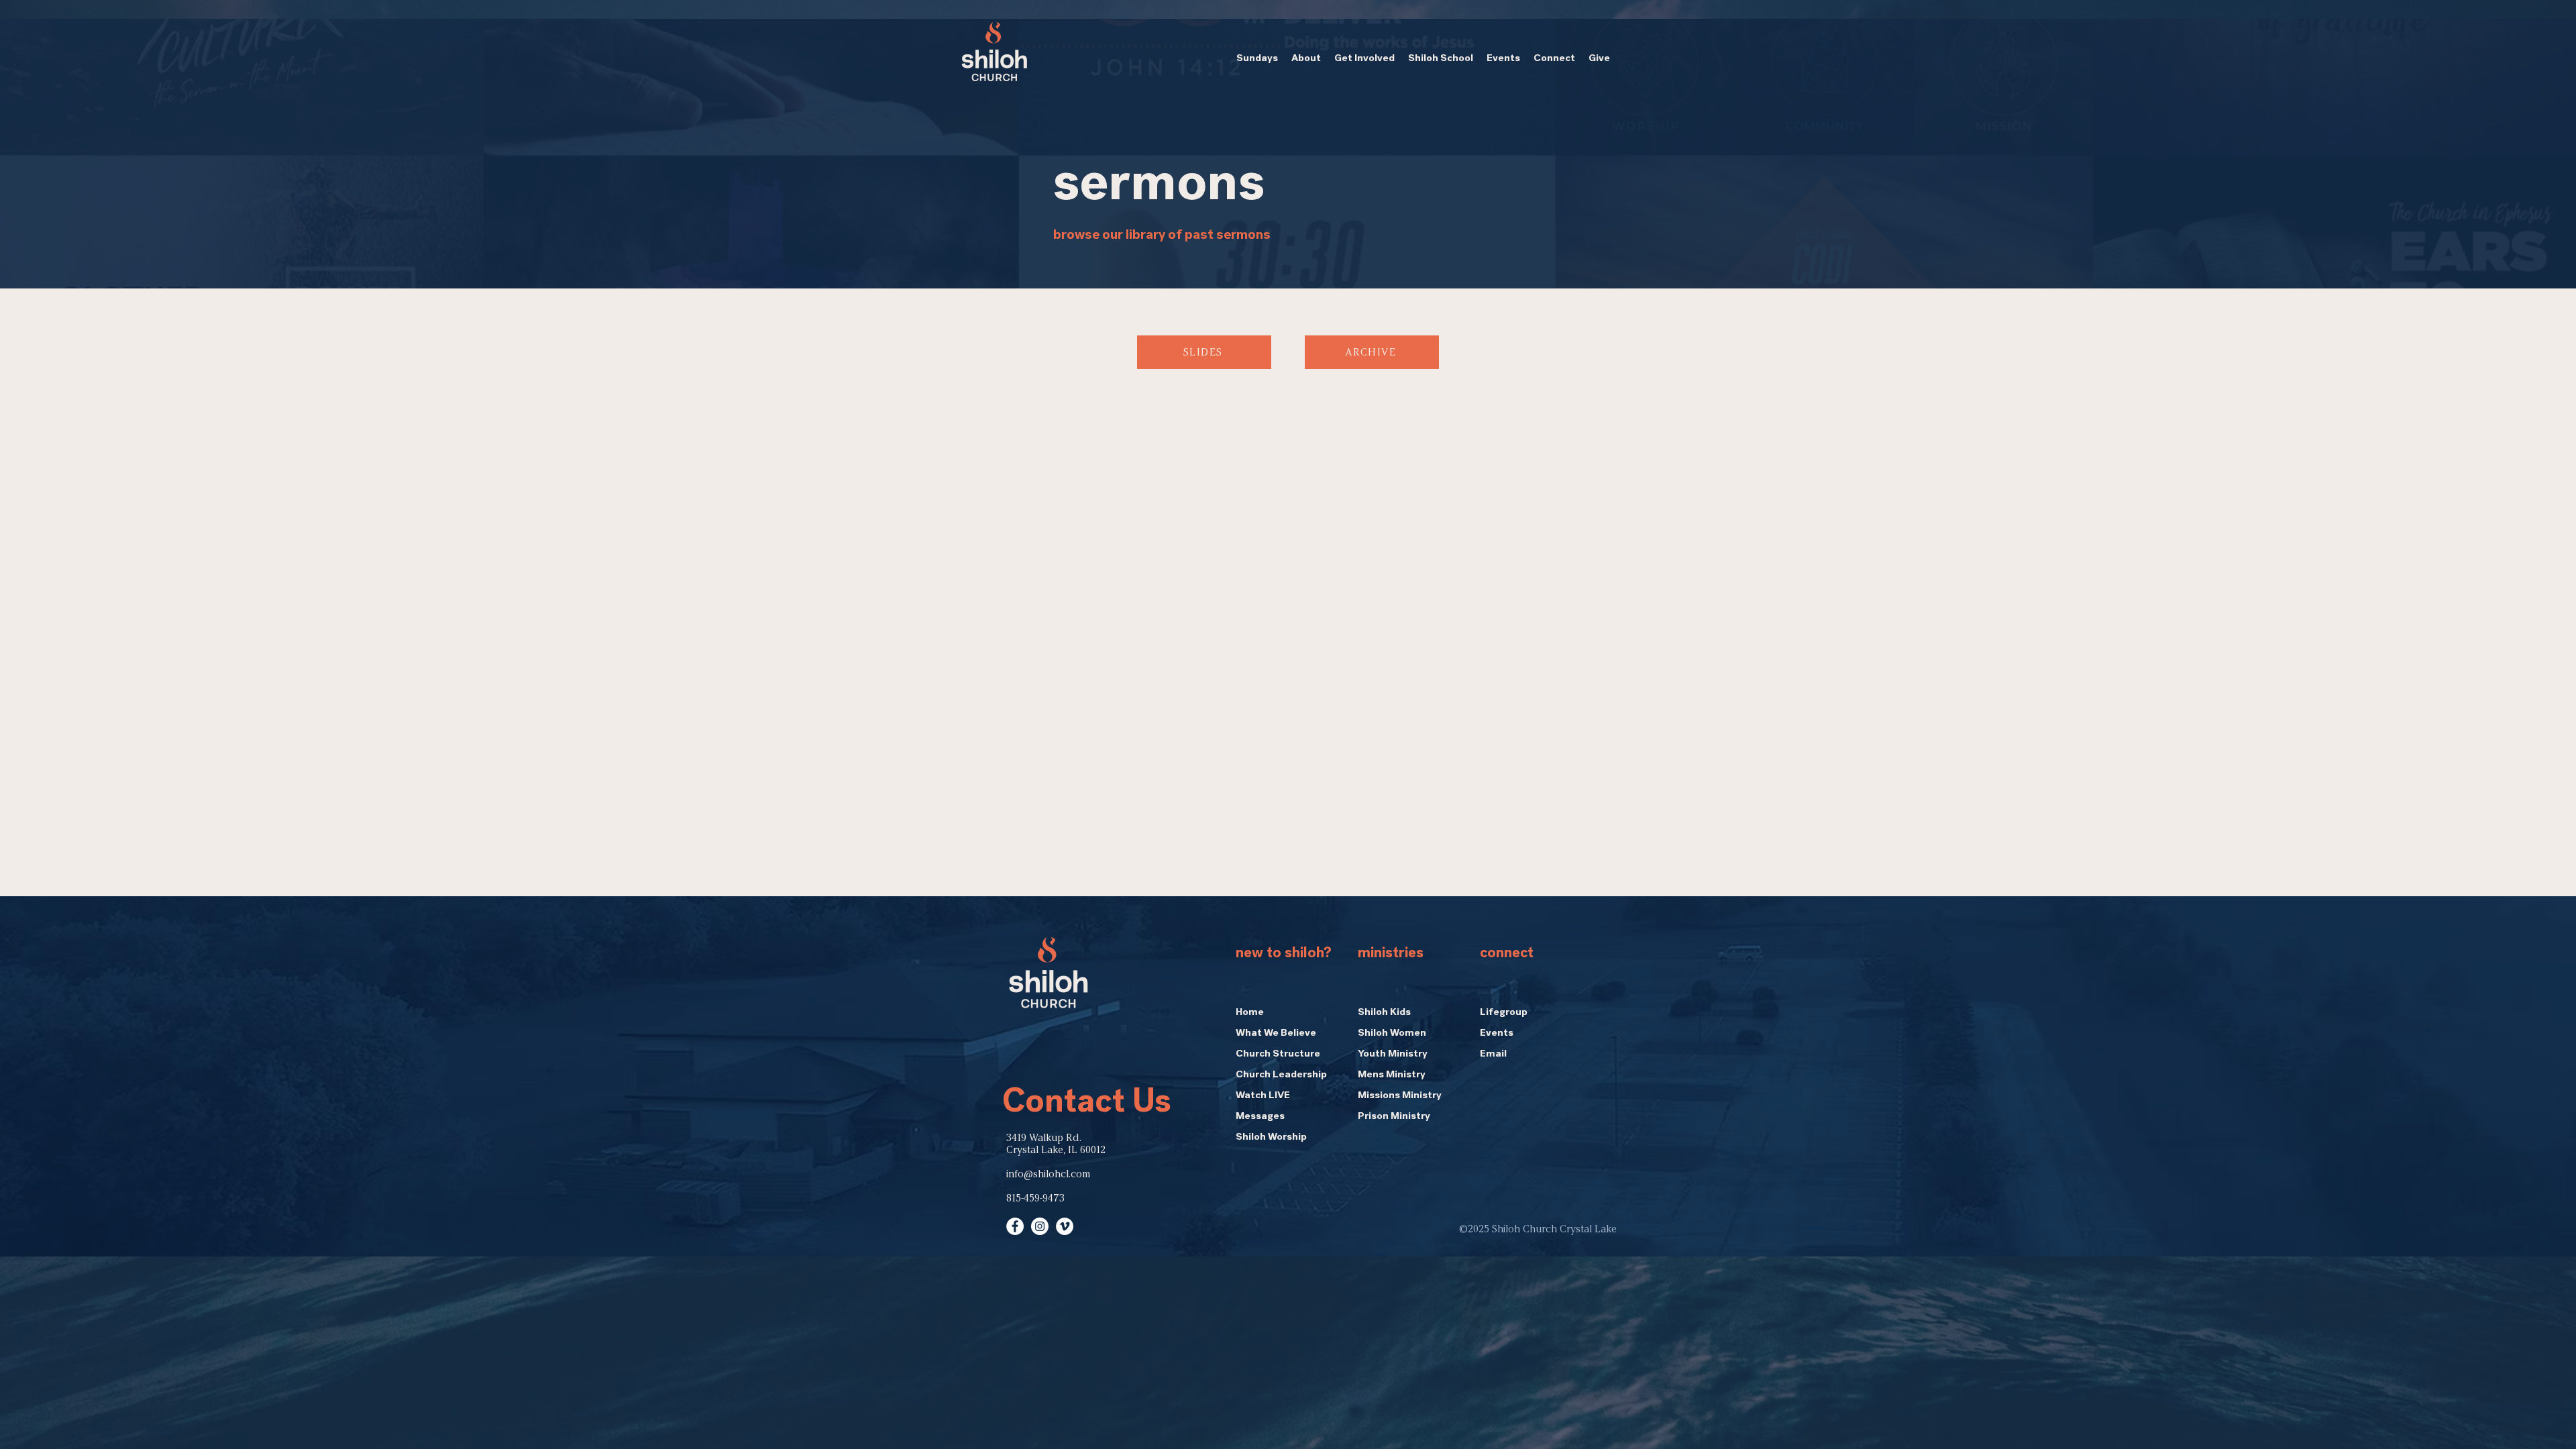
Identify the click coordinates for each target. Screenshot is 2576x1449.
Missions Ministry (1400, 1096)
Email (1493, 1055)
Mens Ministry (1392, 1075)
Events (1497, 1034)
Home (1250, 1013)
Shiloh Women (1392, 1034)
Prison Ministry (1394, 1117)
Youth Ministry (1393, 1055)
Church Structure (1278, 1055)
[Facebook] (1015, 1226)
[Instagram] (1040, 1226)
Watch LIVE (1263, 1096)
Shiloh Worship (1271, 1138)
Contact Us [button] (1087, 1105)
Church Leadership (1281, 1075)
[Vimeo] (1065, 1226)
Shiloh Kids (1384, 1013)
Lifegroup (1504, 1013)
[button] (1257, 59)
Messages (1260, 1117)
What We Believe (1276, 1034)
